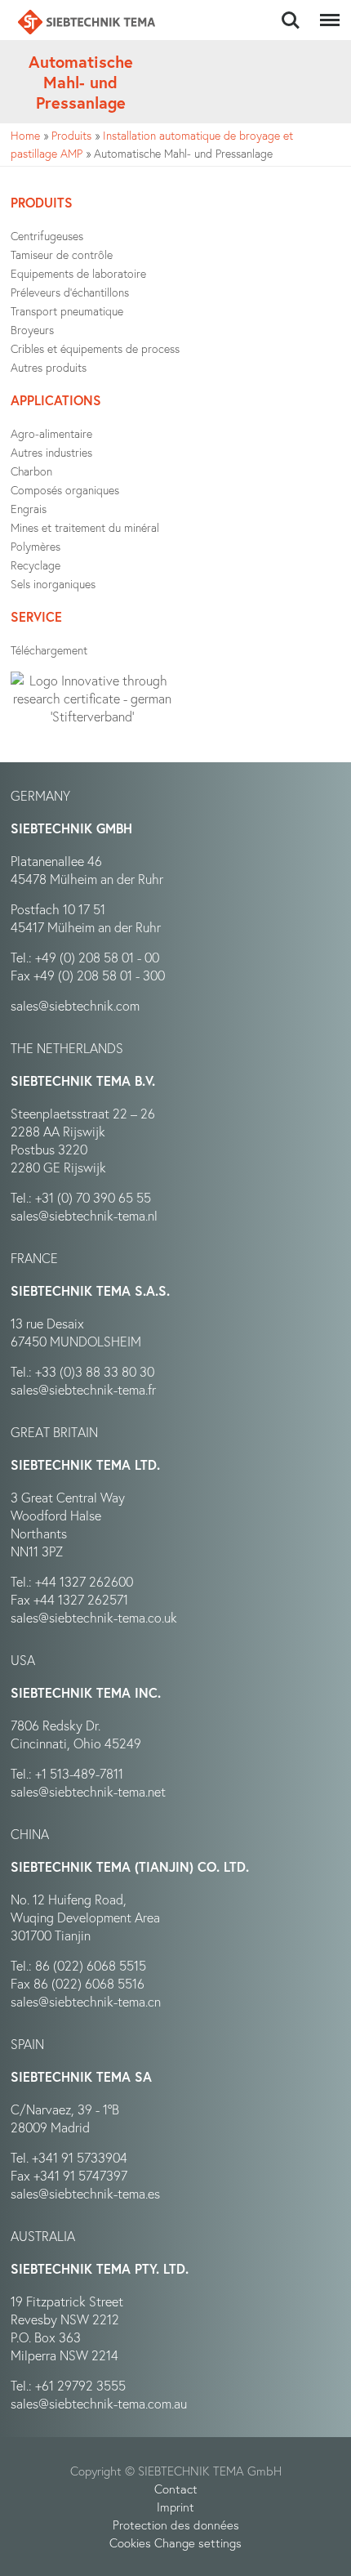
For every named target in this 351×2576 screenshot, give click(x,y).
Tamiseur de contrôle (62, 254)
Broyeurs (32, 330)
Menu (327, 11)
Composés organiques (65, 490)
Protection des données (176, 2525)
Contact (176, 2489)
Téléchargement (49, 650)
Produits (71, 135)
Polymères (36, 546)
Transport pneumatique (67, 311)
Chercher (291, 11)
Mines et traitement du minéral (85, 527)
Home (25, 135)
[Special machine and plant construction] (87, 22)
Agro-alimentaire (51, 433)
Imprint (175, 2507)
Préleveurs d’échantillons (70, 292)
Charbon (31, 471)
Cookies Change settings (175, 2543)
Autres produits (49, 367)
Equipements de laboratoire (78, 273)
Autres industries (51, 452)
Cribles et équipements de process (95, 348)
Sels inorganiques (53, 584)
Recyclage (36, 565)
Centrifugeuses (47, 236)
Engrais (29, 509)
